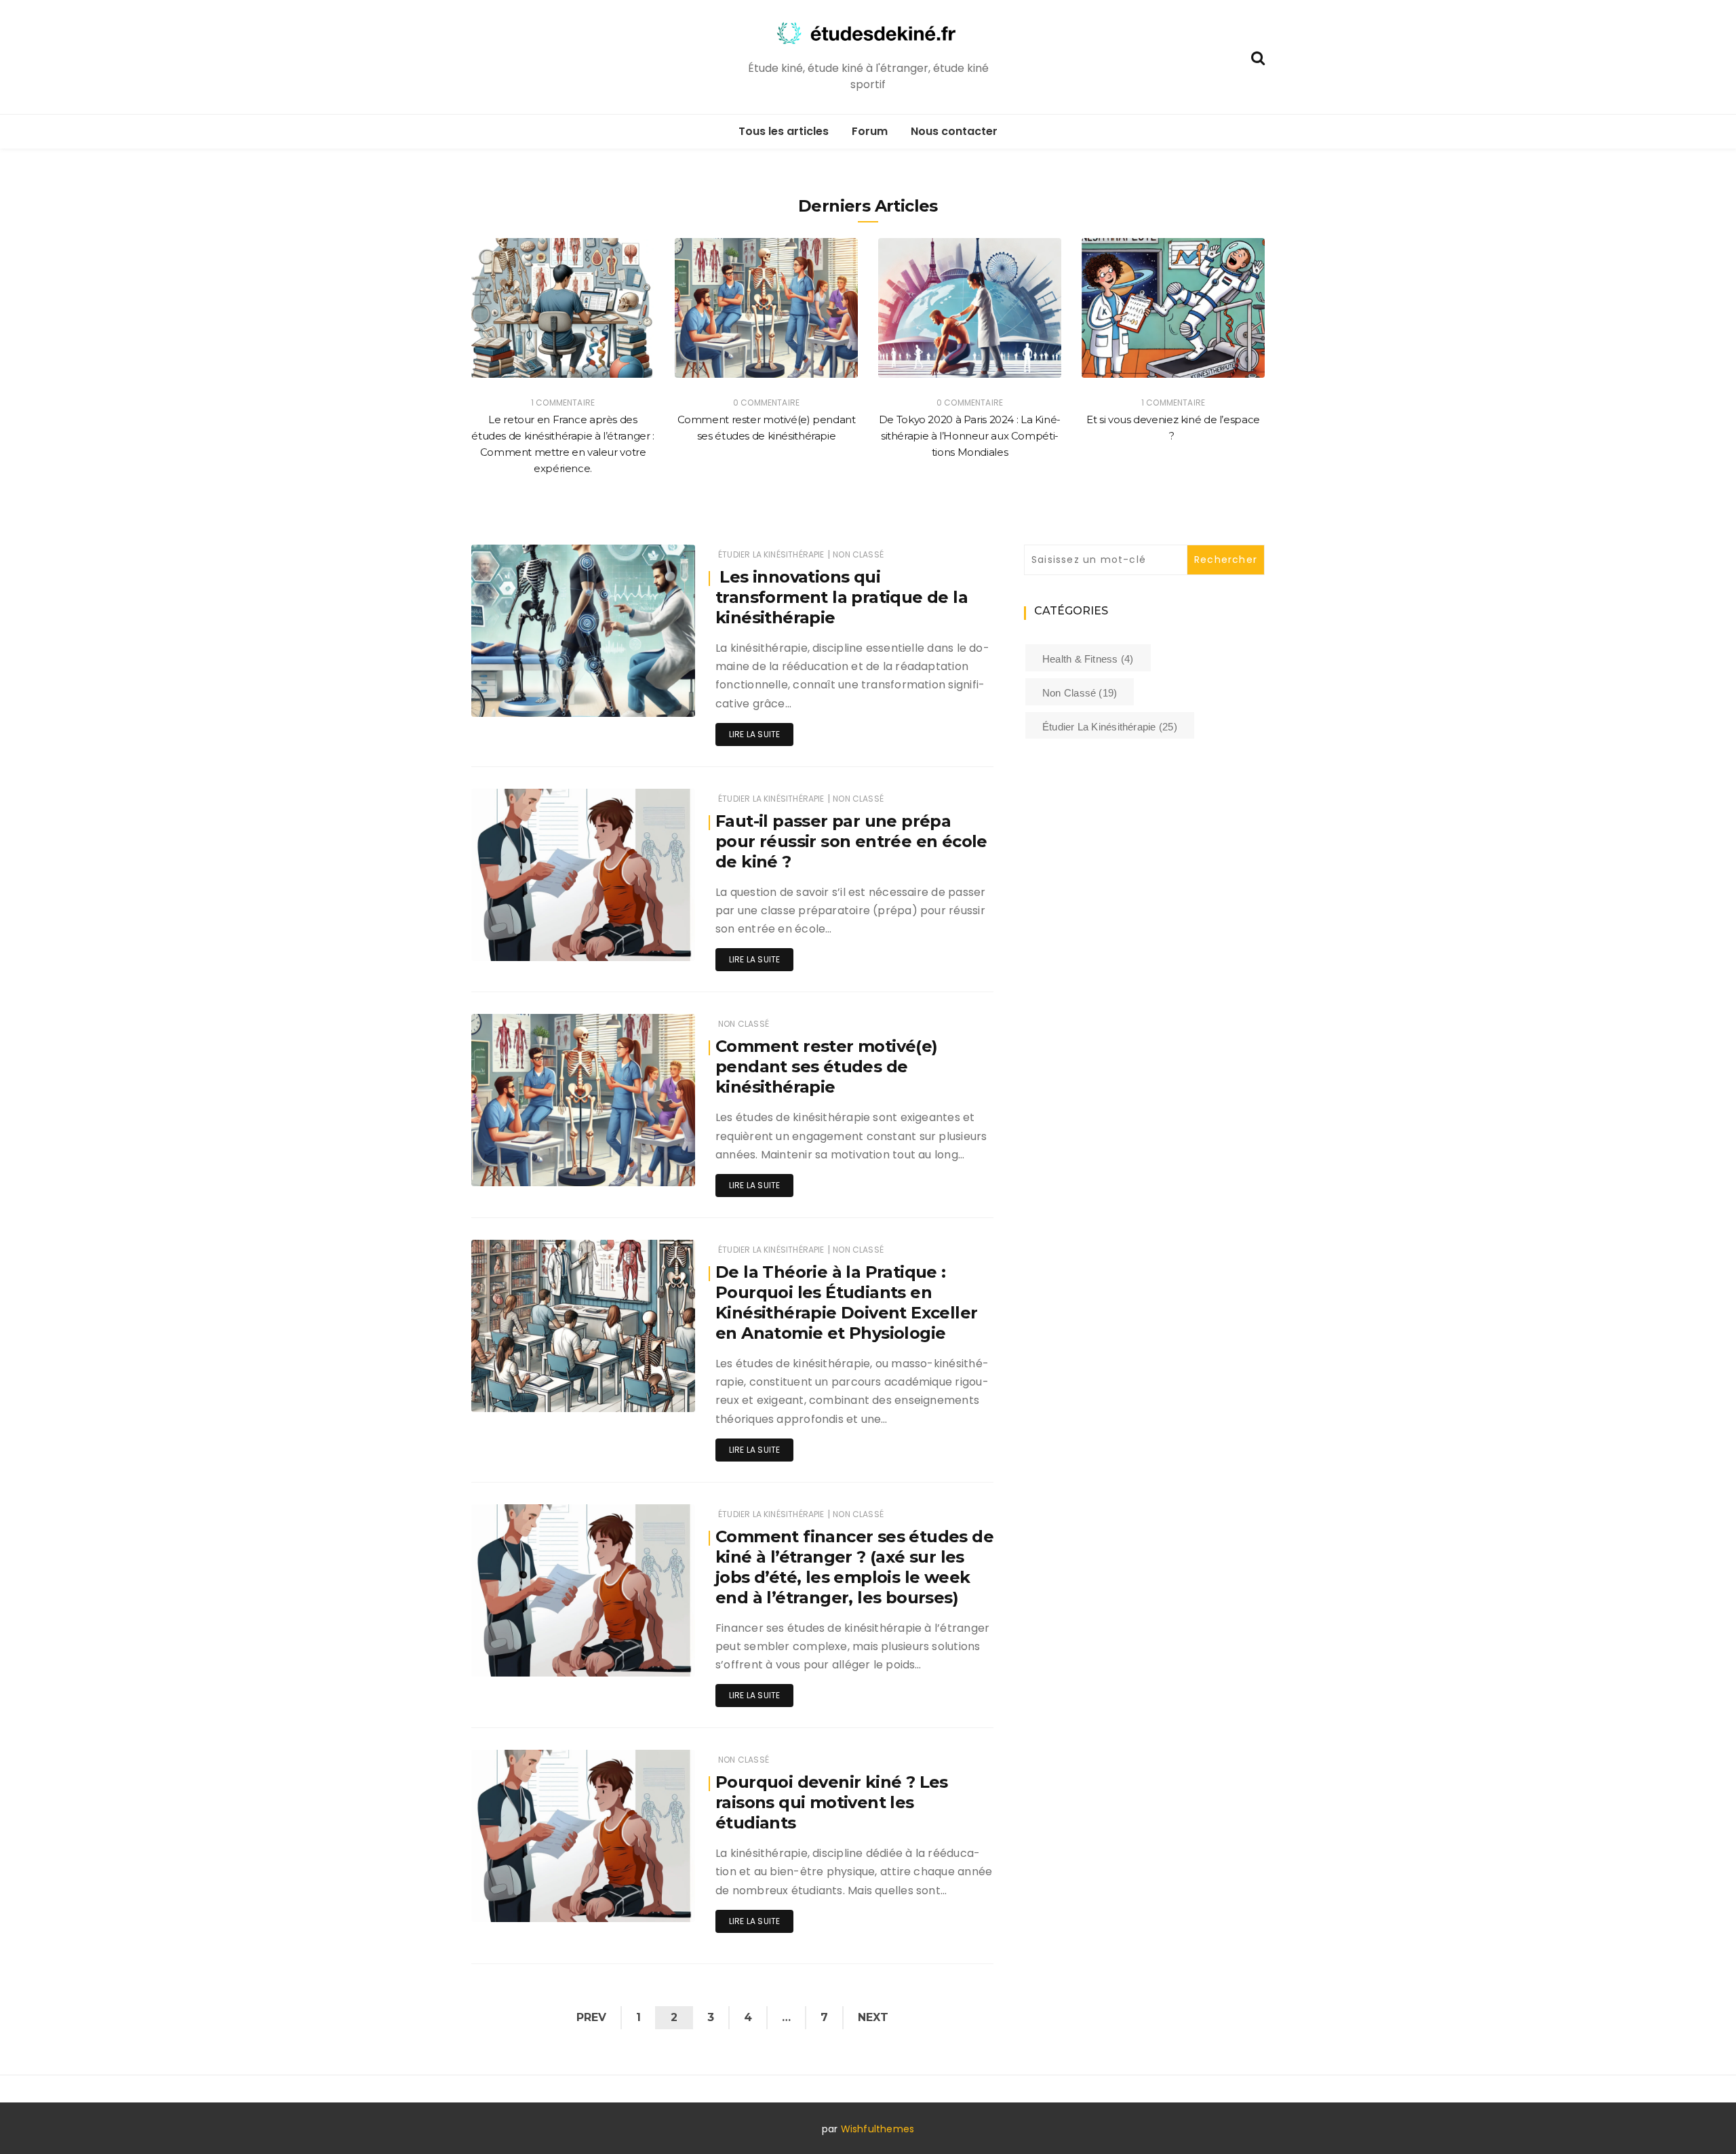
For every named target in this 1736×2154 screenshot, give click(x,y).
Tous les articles (784, 131)
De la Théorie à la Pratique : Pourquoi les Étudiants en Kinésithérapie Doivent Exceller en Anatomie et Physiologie (846, 1303)
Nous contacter (954, 131)
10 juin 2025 (653, 941)
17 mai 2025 (655, 1166)
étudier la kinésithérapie (771, 554)
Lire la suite (754, 734)
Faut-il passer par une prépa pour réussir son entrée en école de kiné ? (851, 841)
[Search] (1258, 57)
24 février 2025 (648, 1902)
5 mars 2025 (653, 1657)
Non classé (858, 554)
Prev (591, 2017)
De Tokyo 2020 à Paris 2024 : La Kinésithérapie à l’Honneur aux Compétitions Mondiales (970, 436)
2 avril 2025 (655, 1392)
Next (873, 2017)
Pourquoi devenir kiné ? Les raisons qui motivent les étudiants (832, 1802)
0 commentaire (766, 403)
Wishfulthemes (878, 2129)
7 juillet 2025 (652, 697)
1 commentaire (563, 403)
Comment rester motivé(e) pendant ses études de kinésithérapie (827, 1066)
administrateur (543, 698)
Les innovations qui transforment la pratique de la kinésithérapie (842, 597)
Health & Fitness (1088, 659)
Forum (870, 131)
